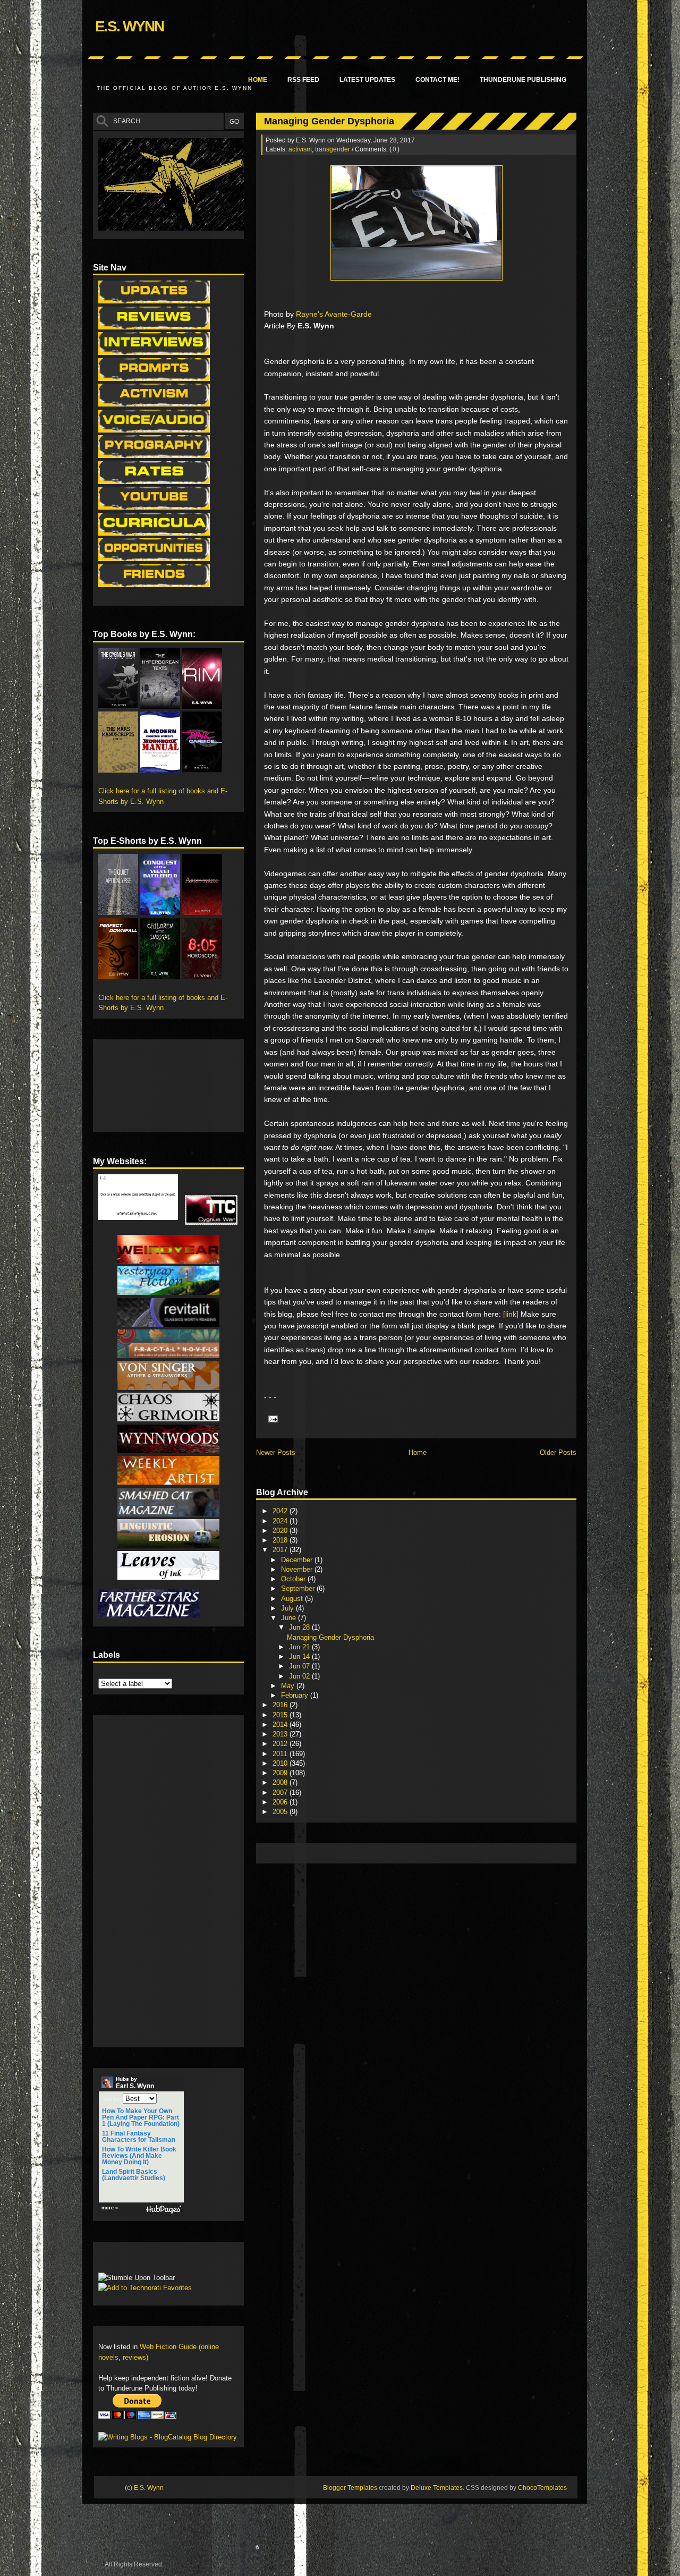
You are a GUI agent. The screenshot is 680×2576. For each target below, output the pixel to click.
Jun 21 (300, 1647)
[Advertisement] (455, 1853)
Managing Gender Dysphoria (329, 121)
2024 (281, 1521)
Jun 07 (300, 1666)
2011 (281, 1754)
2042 (281, 1511)
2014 (281, 1725)
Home (258, 80)
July (288, 1608)
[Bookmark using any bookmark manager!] (131, 2260)
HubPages (164, 2210)
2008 (281, 1782)
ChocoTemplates (542, 2488)
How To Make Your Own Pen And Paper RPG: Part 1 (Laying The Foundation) (141, 2117)
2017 (281, 1550)
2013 (281, 1734)
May (289, 1686)
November (298, 1569)
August (293, 1599)
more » (110, 2208)
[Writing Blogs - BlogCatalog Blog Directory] (168, 2437)
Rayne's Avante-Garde (334, 314)
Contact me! (437, 80)
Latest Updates (367, 80)
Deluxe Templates (437, 2488)
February (296, 1695)
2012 (281, 1744)
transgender (333, 149)
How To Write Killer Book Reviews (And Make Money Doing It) (139, 2156)
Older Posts (558, 1452)
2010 (281, 1763)
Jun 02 (300, 1676)
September (299, 1588)
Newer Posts (276, 1452)
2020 (281, 1531)
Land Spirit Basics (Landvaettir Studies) (134, 2175)
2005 (281, 1812)
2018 (281, 1540)
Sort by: (112, 2099)
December (298, 1560)
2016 (281, 1705)
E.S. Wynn (129, 26)
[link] (511, 1314)
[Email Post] (271, 1418)
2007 (281, 1793)
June (290, 1618)
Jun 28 (300, 1627)
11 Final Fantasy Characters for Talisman (139, 2137)
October (294, 1579)
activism (300, 149)
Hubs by (135, 2083)
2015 (281, 1715)
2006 (281, 1802)
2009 (281, 1773)
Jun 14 (300, 1656)
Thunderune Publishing (523, 80)
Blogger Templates (350, 2488)
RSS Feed (303, 80)
